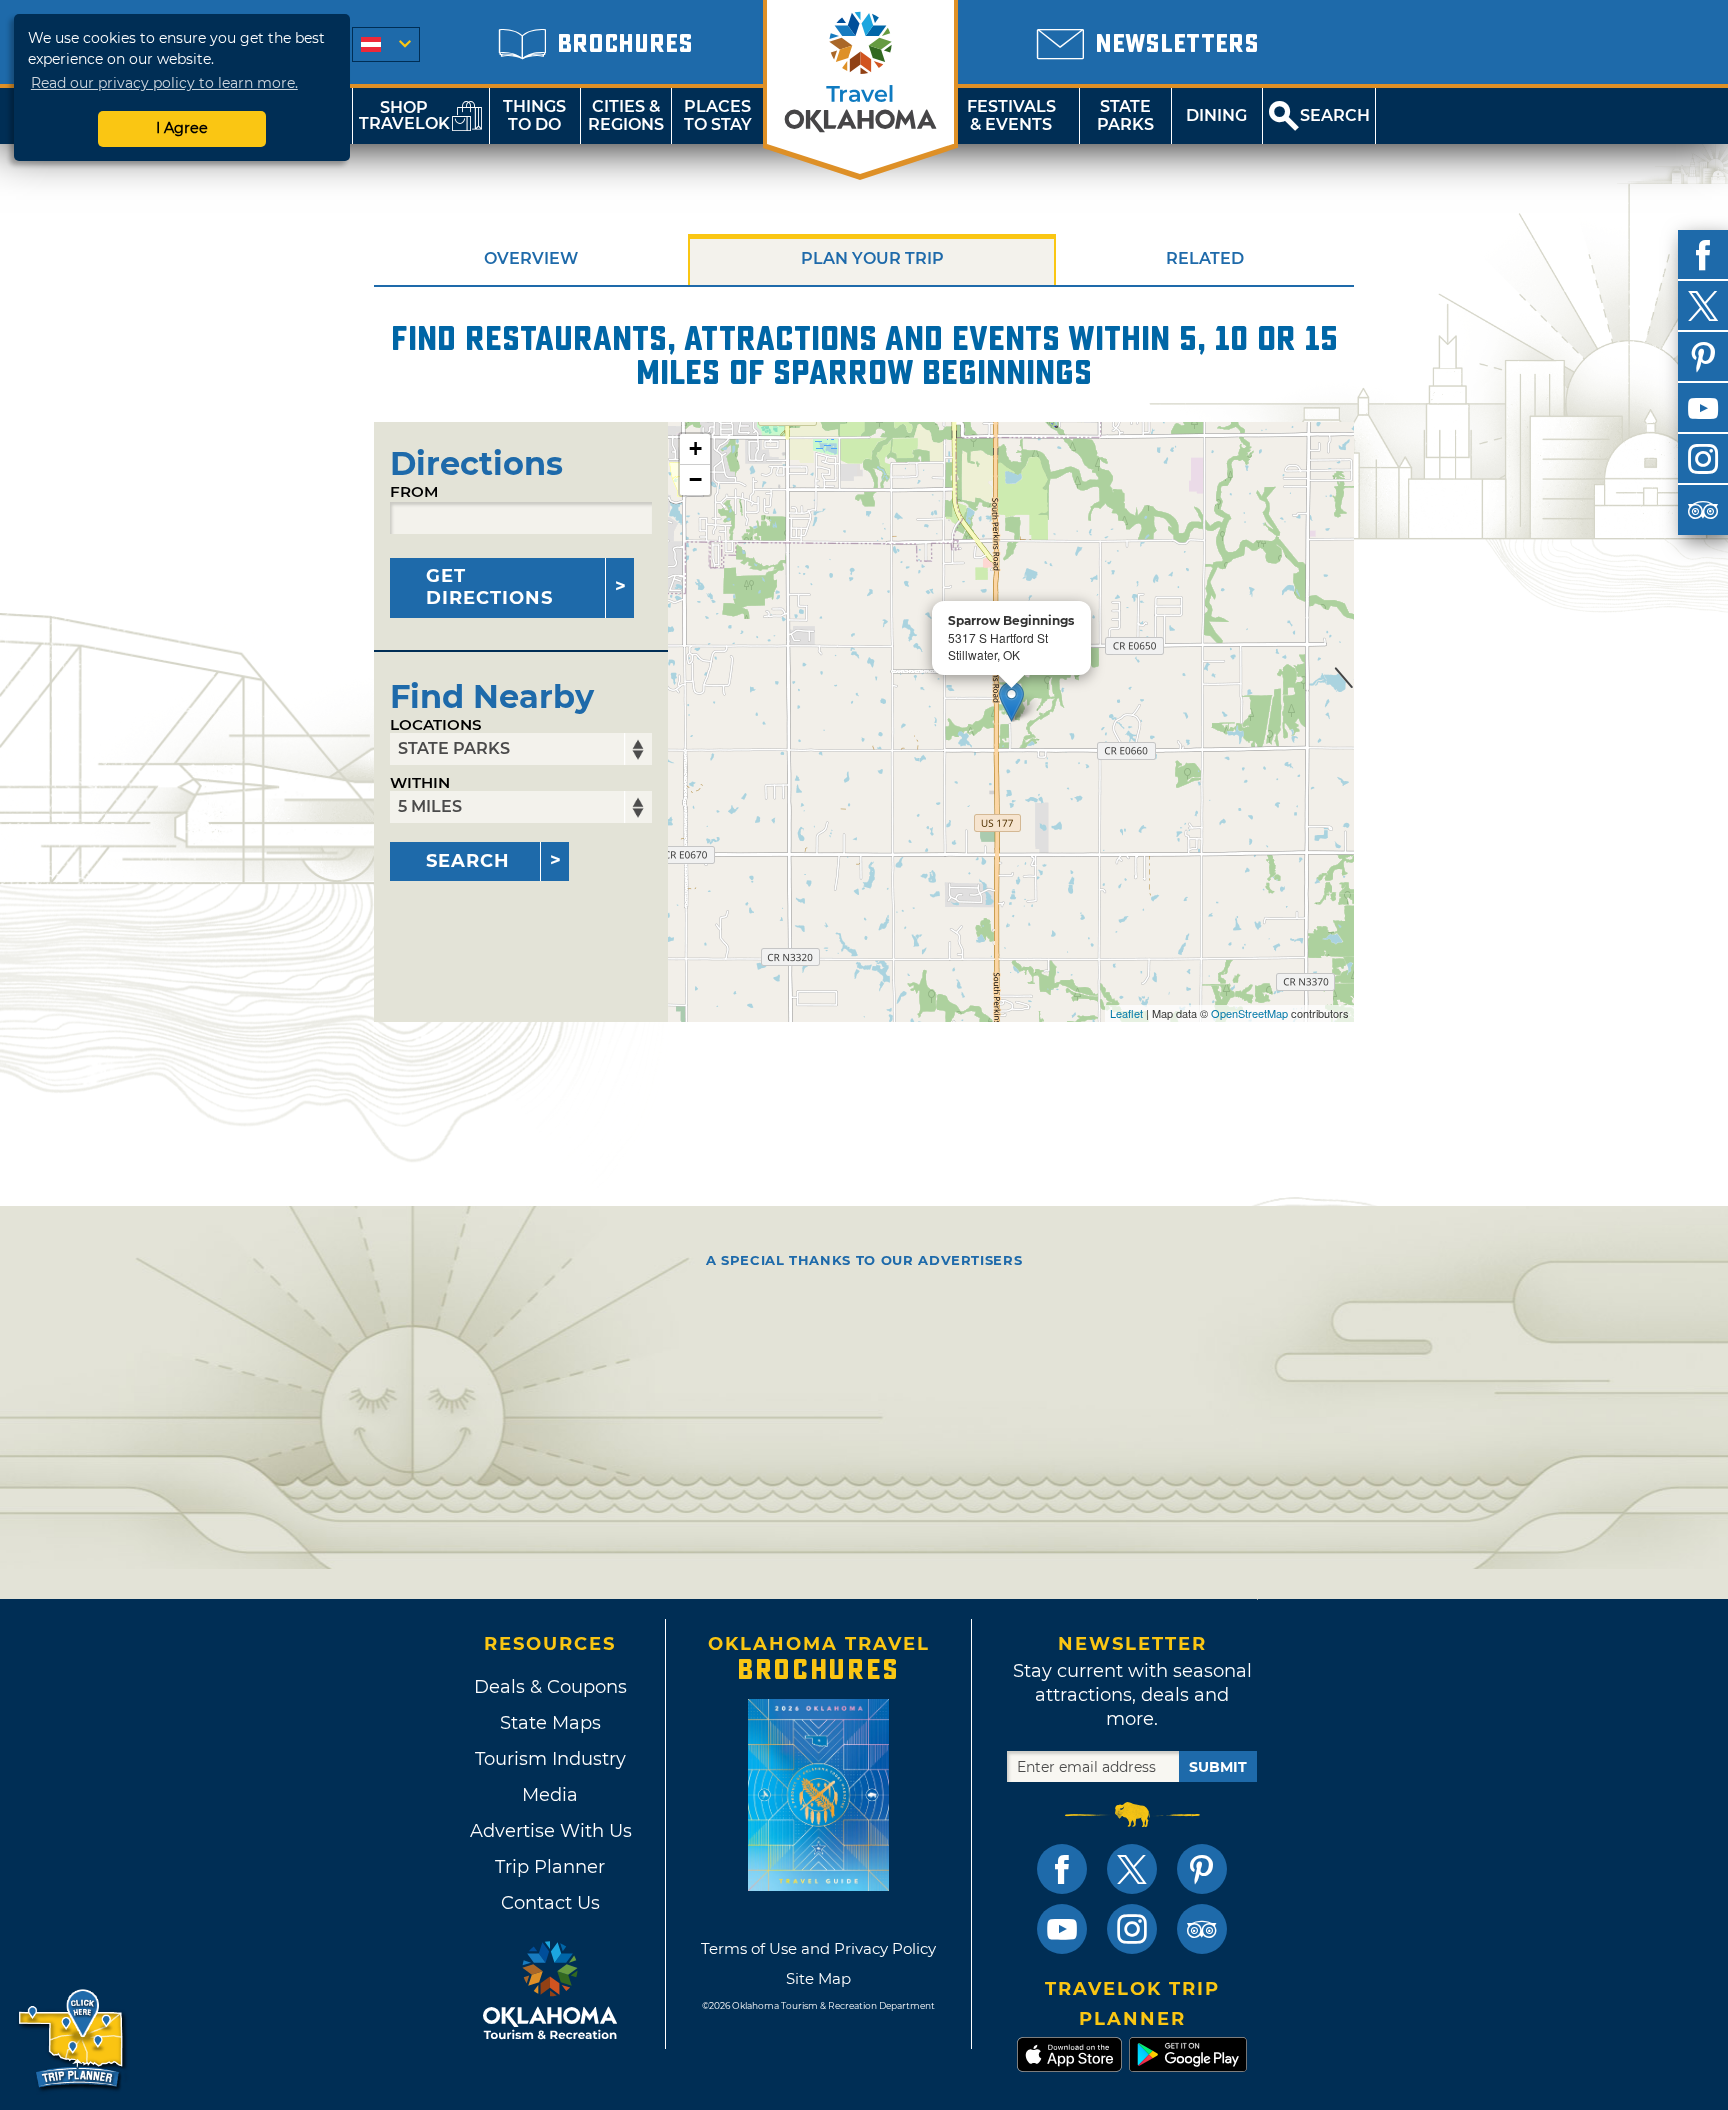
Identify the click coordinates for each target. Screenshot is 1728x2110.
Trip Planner (550, 1867)
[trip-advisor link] (1202, 1929)
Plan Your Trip (872, 258)
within (420, 782)
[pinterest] (1703, 357)
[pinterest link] (1202, 1869)
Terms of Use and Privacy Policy (818, 1948)
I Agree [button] (182, 128)
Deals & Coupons (550, 1687)
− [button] (695, 479)
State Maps (550, 1723)
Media (550, 1795)
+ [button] (695, 448)
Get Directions (489, 587)
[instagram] (1703, 459)
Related (1205, 258)
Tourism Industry (550, 1759)
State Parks (1125, 115)
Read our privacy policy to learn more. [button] (164, 83)
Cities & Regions (626, 115)
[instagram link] (1132, 1929)
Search (468, 861)
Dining (1216, 115)
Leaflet (1126, 1013)
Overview (531, 258)
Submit (1218, 1767)
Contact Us (550, 1903)
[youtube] (1703, 408)
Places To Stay (718, 115)
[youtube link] (1062, 1929)
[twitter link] (1132, 1869)
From (414, 491)
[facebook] (1703, 255)
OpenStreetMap (1249, 1013)
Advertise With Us (550, 1831)
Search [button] (1335, 115)
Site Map (818, 1978)
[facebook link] (1062, 1869)
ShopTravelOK (404, 115)
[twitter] (1703, 306)
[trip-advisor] (1703, 510)
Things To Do (534, 115)
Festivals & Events (1011, 115)
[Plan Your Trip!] (72, 2039)
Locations (436, 724)
